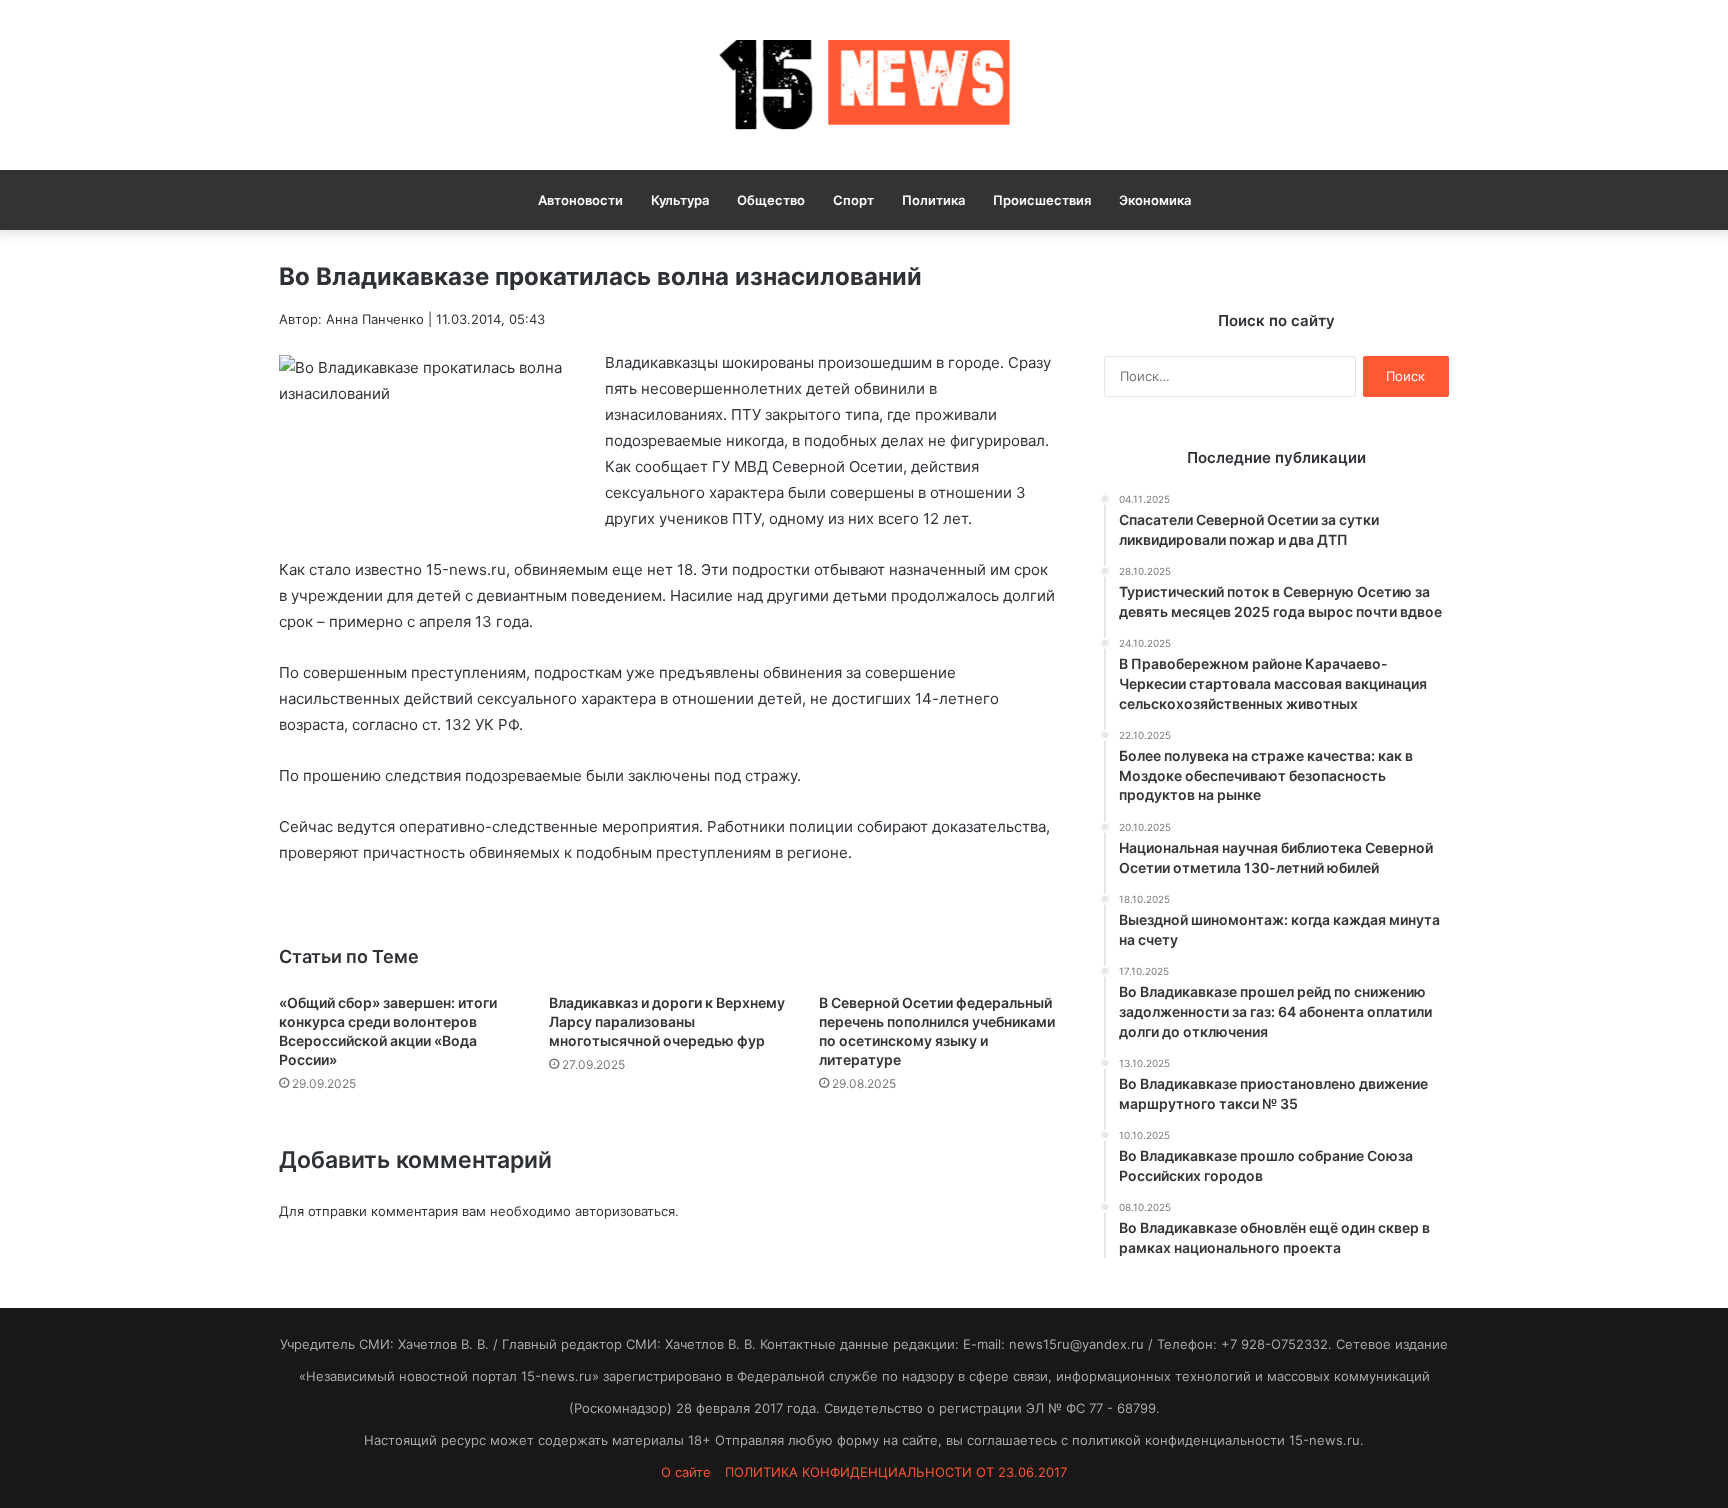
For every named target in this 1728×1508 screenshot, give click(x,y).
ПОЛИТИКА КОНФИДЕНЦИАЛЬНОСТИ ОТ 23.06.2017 (896, 1472)
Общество (771, 200)
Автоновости (580, 200)
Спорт (853, 200)
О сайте (686, 1472)
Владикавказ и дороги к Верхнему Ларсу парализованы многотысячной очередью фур (667, 1021)
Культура (680, 200)
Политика (933, 200)
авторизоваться (625, 1211)
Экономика (1155, 200)
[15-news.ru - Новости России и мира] (864, 85)
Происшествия (1042, 200)
